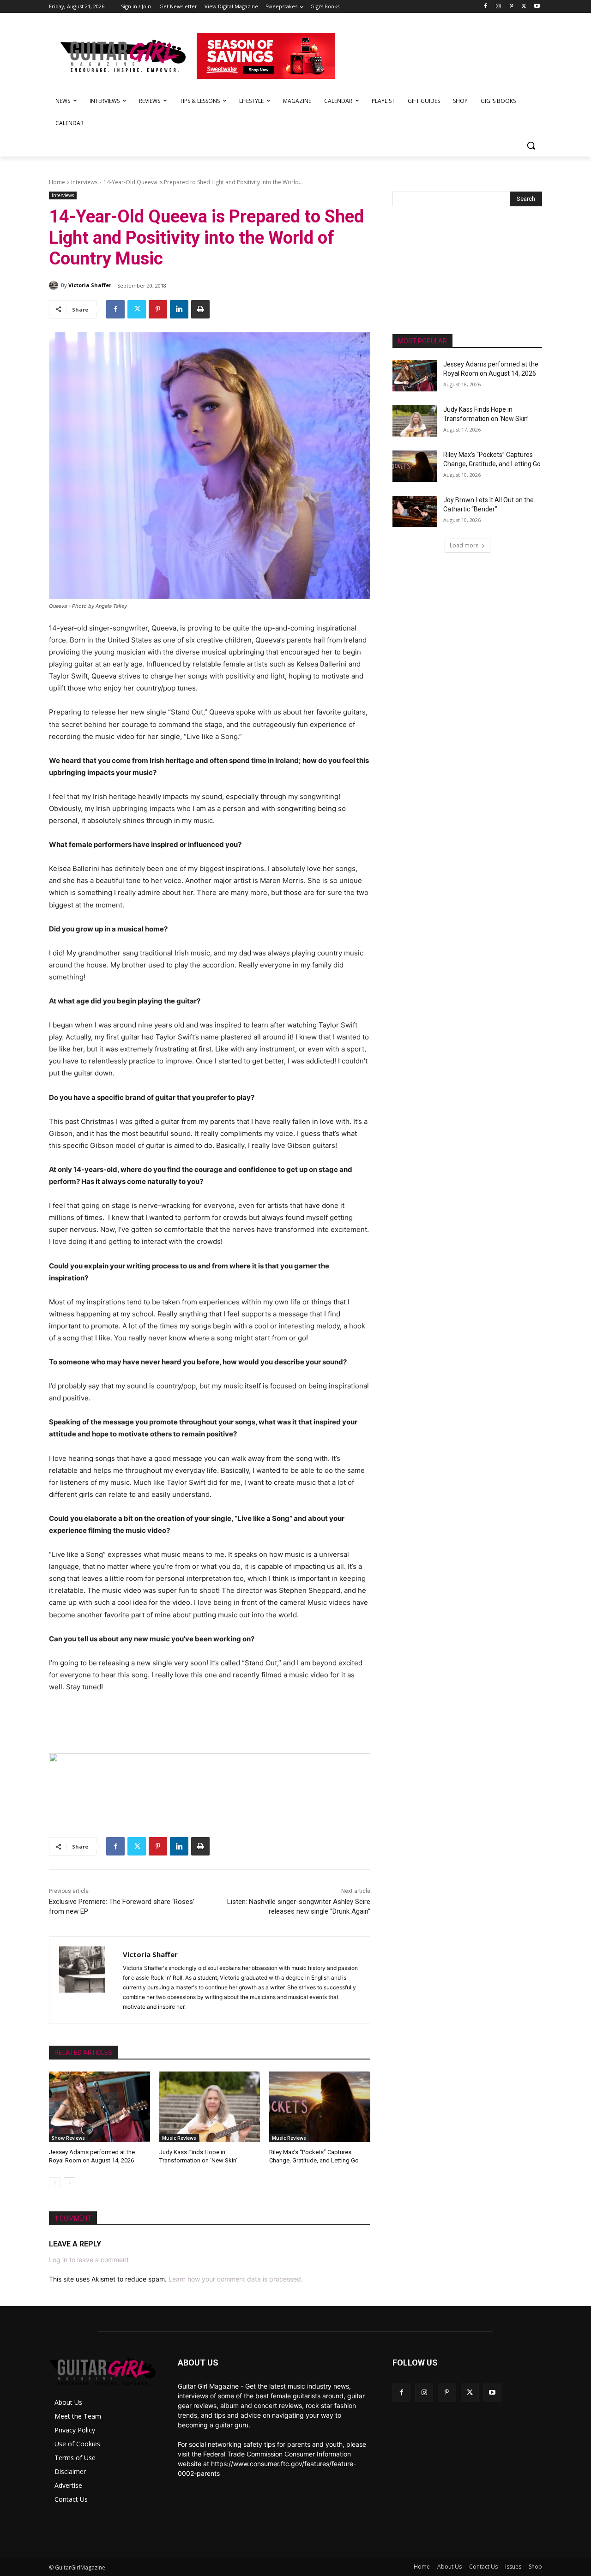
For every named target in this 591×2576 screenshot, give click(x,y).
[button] (531, 145)
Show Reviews (68, 2138)
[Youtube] (537, 7)
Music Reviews (179, 2138)
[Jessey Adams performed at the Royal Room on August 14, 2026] (100, 2107)
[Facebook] (485, 7)
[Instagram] (498, 7)
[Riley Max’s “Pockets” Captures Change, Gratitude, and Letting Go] (320, 2107)
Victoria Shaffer (90, 285)
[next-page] (69, 2183)
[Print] (200, 309)
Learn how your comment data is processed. (236, 2279)
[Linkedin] (179, 309)
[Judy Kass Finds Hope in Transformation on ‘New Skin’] (210, 2107)
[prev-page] (55, 2183)
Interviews (84, 182)
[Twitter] (524, 7)
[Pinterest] (511, 7)
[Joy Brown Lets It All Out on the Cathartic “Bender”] (415, 511)
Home (57, 182)
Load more (464, 545)
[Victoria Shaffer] (55, 285)
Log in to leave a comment (89, 2260)
